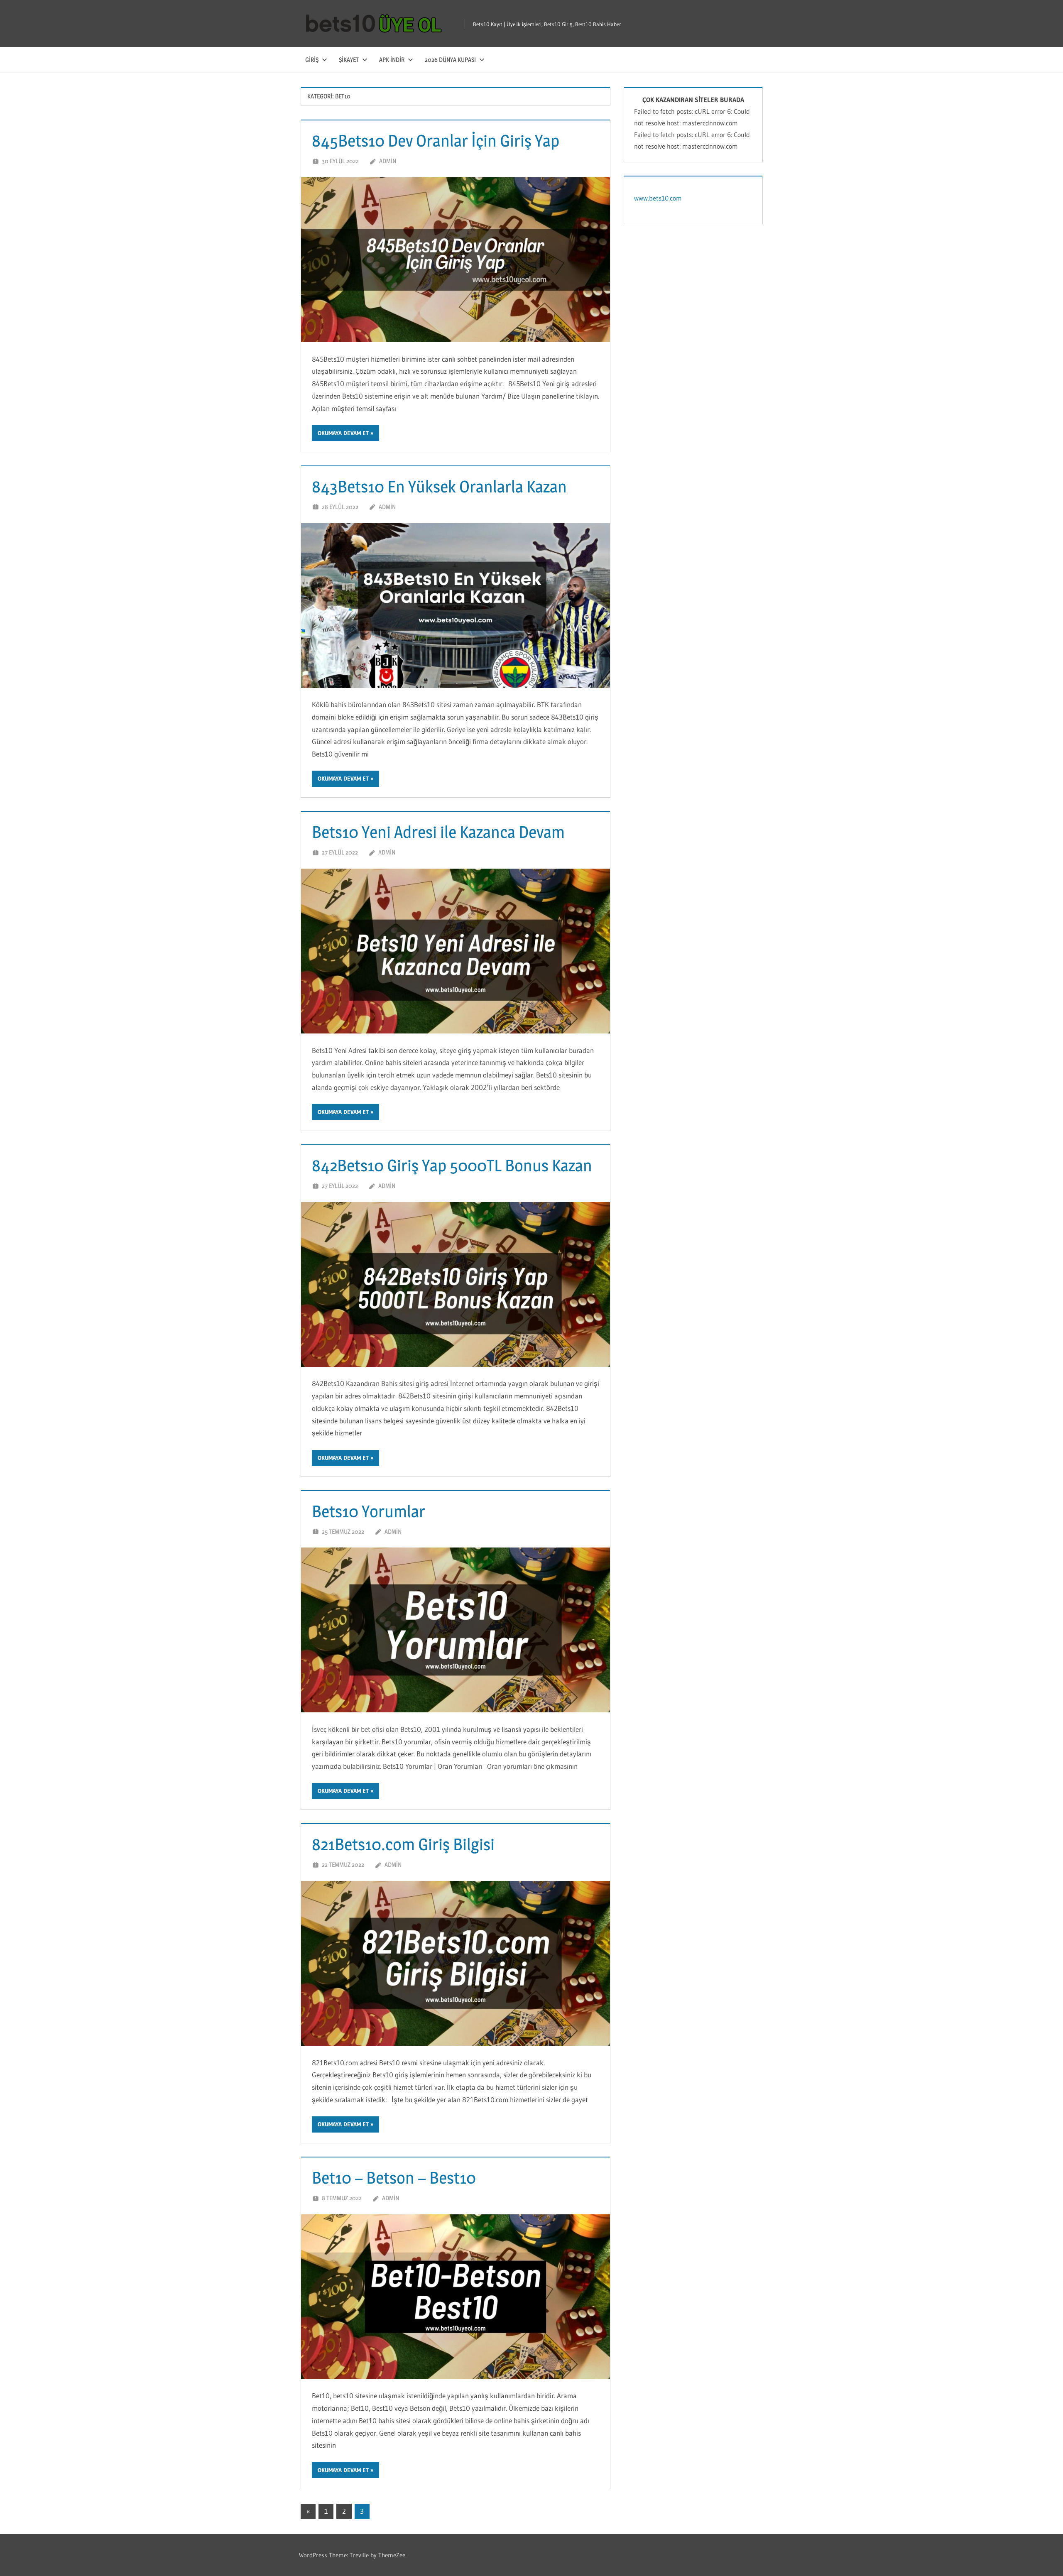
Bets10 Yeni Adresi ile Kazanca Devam (438, 832)
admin (388, 161)
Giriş (312, 60)
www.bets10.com (658, 198)
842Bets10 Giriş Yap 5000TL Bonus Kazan (452, 1165)
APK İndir (392, 60)
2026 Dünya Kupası (450, 60)
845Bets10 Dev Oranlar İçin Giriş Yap (436, 141)
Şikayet (349, 60)
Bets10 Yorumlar (369, 1511)
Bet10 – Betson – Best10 (394, 2178)
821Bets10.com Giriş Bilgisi (403, 1844)
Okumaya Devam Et (343, 433)
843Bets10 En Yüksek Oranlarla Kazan (439, 486)
